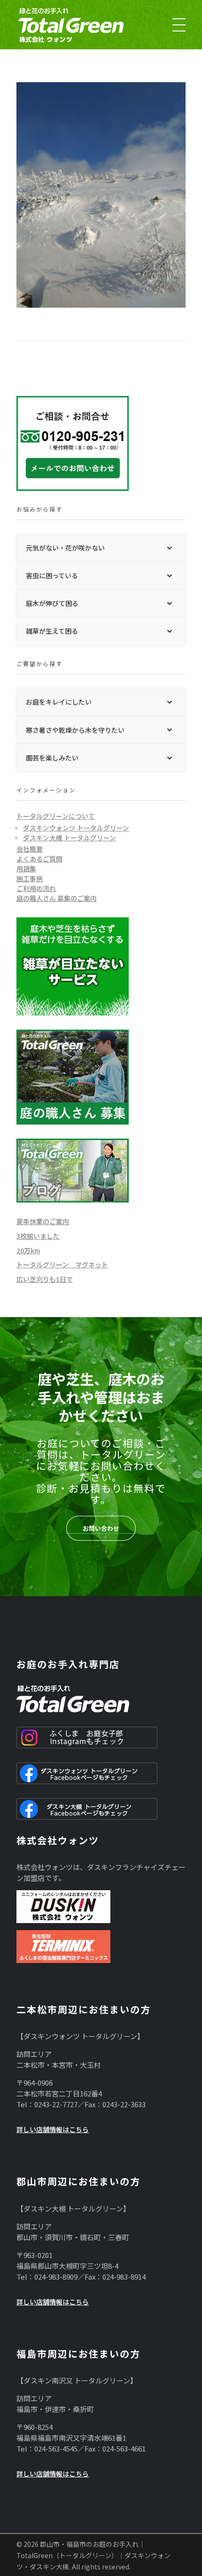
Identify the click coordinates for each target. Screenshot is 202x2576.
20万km (28, 1250)
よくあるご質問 (39, 859)
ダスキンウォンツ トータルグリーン (76, 828)
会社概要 (30, 849)
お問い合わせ (101, 1528)
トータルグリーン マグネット (62, 1265)
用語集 (26, 869)
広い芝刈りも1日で (45, 1279)
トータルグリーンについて (56, 816)
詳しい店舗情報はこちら (53, 2129)
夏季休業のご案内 (43, 1221)
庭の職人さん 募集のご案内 (57, 898)
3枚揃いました (38, 1236)
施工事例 (30, 878)
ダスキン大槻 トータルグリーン (70, 838)
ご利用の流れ (36, 888)
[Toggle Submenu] (169, 548)
